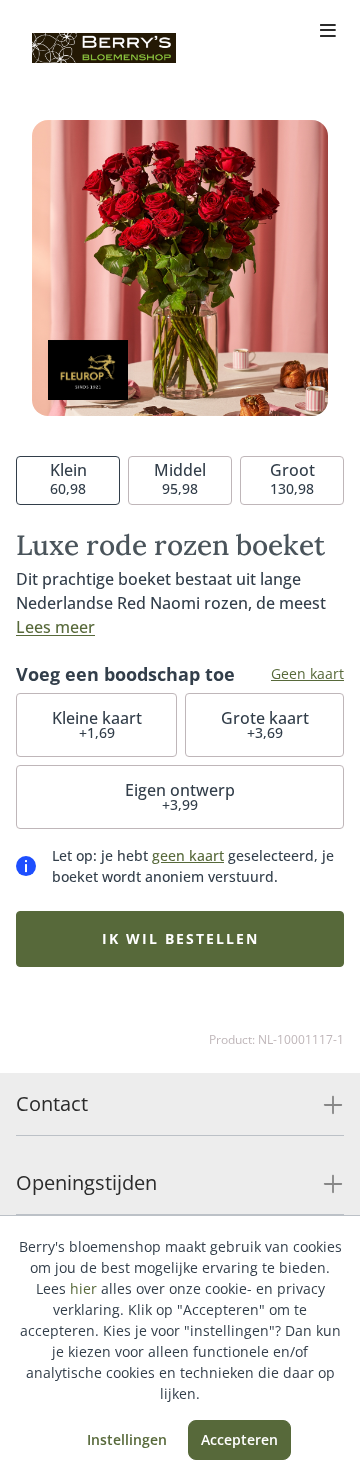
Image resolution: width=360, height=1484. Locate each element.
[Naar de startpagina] (104, 48)
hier (83, 1288)
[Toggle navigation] (328, 32)
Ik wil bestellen (180, 938)
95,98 (180, 478)
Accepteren (239, 1439)
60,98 (68, 478)
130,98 (292, 478)
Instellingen (127, 1439)
